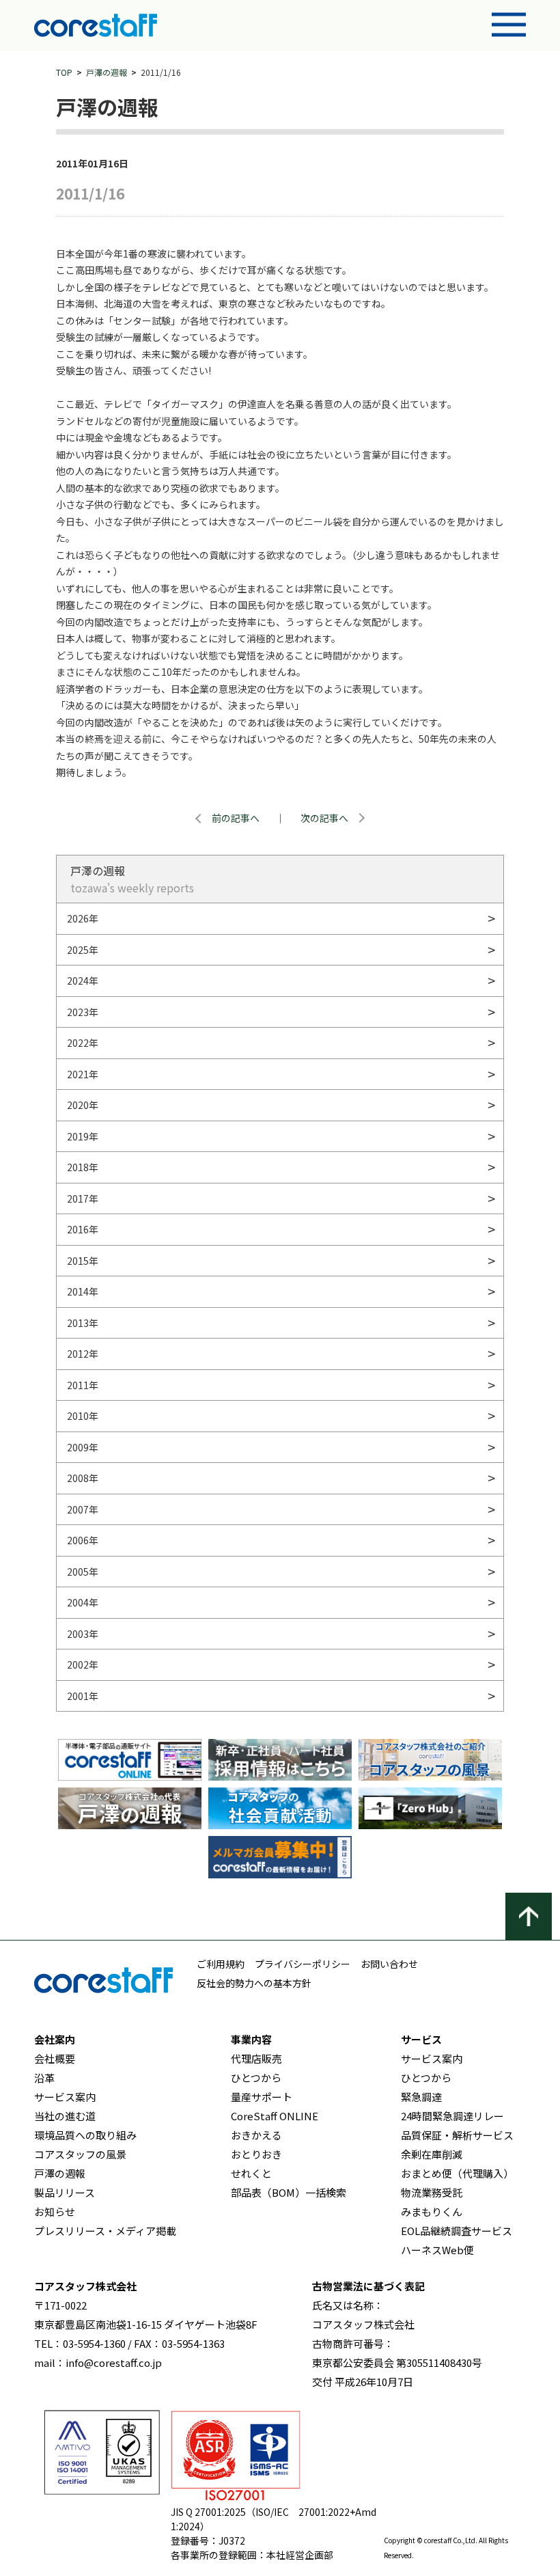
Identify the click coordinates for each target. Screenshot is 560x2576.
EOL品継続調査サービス (457, 2231)
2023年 (83, 1012)
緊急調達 (421, 2097)
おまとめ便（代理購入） (457, 2173)
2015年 (83, 1261)
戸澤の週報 (107, 72)
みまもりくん (432, 2211)
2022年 (83, 1043)
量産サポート (262, 2097)
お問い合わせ (389, 1964)
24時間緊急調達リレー (452, 2116)
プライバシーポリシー (303, 1964)
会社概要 (55, 2058)
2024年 (83, 981)
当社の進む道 (65, 2116)
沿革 (44, 2078)
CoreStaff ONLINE (275, 2116)
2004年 (83, 1602)
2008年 (83, 1478)
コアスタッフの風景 (80, 2154)
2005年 (83, 1572)
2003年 (83, 1634)
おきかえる (256, 2135)
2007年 (83, 1509)
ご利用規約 (221, 1964)
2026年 (83, 918)
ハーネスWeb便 (437, 2250)
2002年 (83, 1664)
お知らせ (55, 2211)
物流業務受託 (432, 2192)
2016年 (83, 1229)
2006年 (83, 1540)
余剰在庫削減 (432, 2154)
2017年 (83, 1198)
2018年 (83, 1167)
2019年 (83, 1136)
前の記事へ (236, 818)
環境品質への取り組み (85, 2135)
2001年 (83, 1696)
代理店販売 (256, 2058)
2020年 (83, 1105)
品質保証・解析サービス (457, 2135)
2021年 (83, 1074)
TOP (64, 72)
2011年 (83, 1385)
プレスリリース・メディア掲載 (105, 2231)
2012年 (83, 1354)
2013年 (83, 1323)
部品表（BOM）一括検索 (289, 2192)
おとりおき (256, 2154)
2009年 (83, 1447)
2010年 (83, 1416)
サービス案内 (65, 2097)
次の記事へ (324, 818)
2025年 (83, 950)
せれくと (251, 2173)
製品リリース (65, 2192)
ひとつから (256, 2078)
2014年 (83, 1291)
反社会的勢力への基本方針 (254, 1983)
